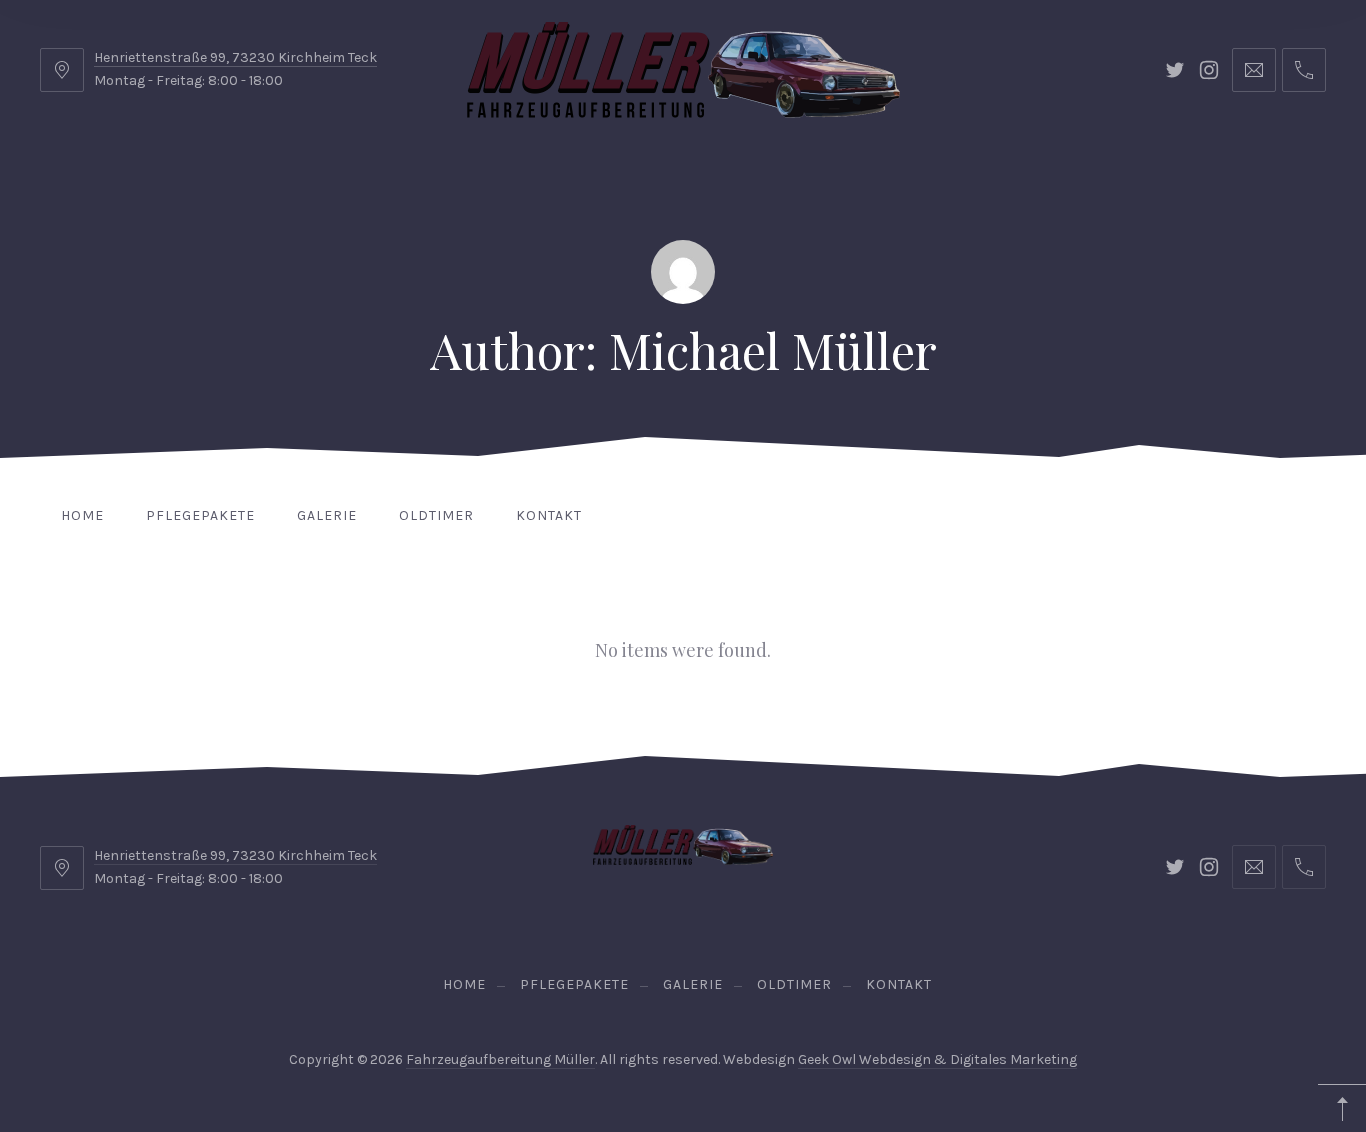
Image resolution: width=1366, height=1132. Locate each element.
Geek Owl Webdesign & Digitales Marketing (937, 1059)
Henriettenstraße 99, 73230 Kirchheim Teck (235, 57)
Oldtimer (436, 515)
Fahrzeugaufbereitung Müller (500, 1059)
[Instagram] (1209, 70)
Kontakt (549, 515)
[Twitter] (1175, 70)
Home (82, 515)
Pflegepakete (200, 515)
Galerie (327, 515)
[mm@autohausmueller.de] (1254, 70)
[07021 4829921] (1304, 70)
